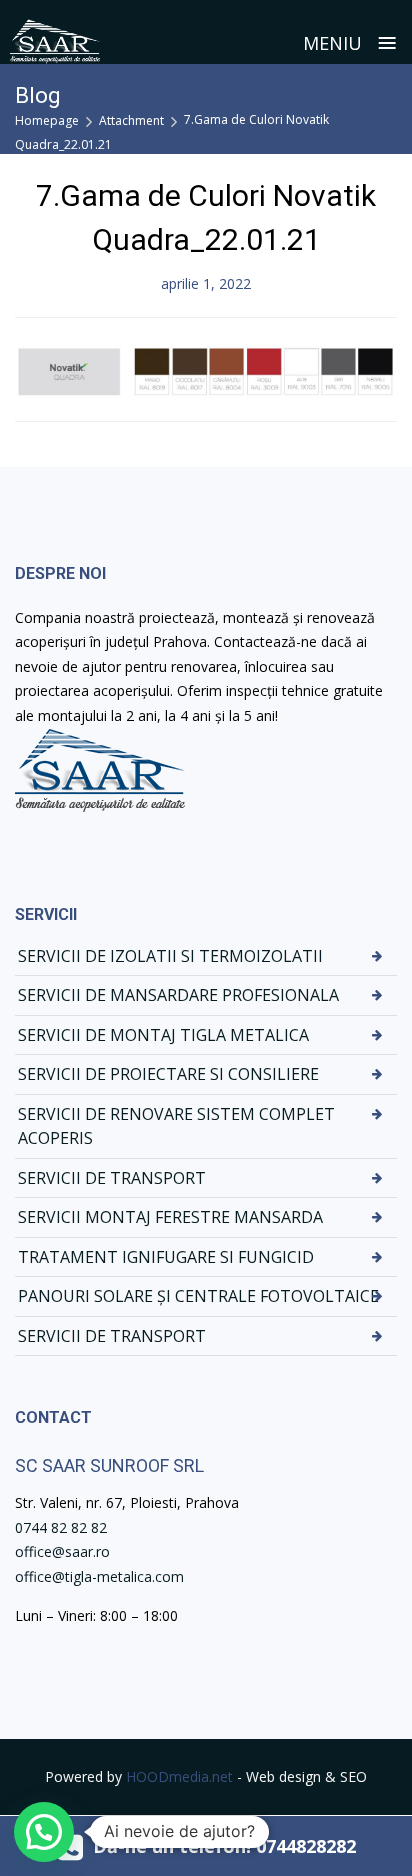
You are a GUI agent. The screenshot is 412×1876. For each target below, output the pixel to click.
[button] (44, 1832)
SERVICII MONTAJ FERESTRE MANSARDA (170, 1217)
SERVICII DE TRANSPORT (112, 1178)
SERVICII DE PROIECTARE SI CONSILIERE (168, 1074)
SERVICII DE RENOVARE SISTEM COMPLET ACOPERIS (176, 1126)
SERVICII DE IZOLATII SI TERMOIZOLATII (170, 956)
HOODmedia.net (179, 1776)
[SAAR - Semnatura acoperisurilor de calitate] (55, 41)
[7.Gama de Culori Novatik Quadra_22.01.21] (206, 368)
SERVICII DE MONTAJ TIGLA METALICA (163, 1035)
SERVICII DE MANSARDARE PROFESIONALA (178, 995)
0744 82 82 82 (61, 1527)
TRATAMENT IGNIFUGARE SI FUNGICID (166, 1257)
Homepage (47, 120)
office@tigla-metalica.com (99, 1576)
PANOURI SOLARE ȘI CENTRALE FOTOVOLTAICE (198, 1296)
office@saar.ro (62, 1551)
